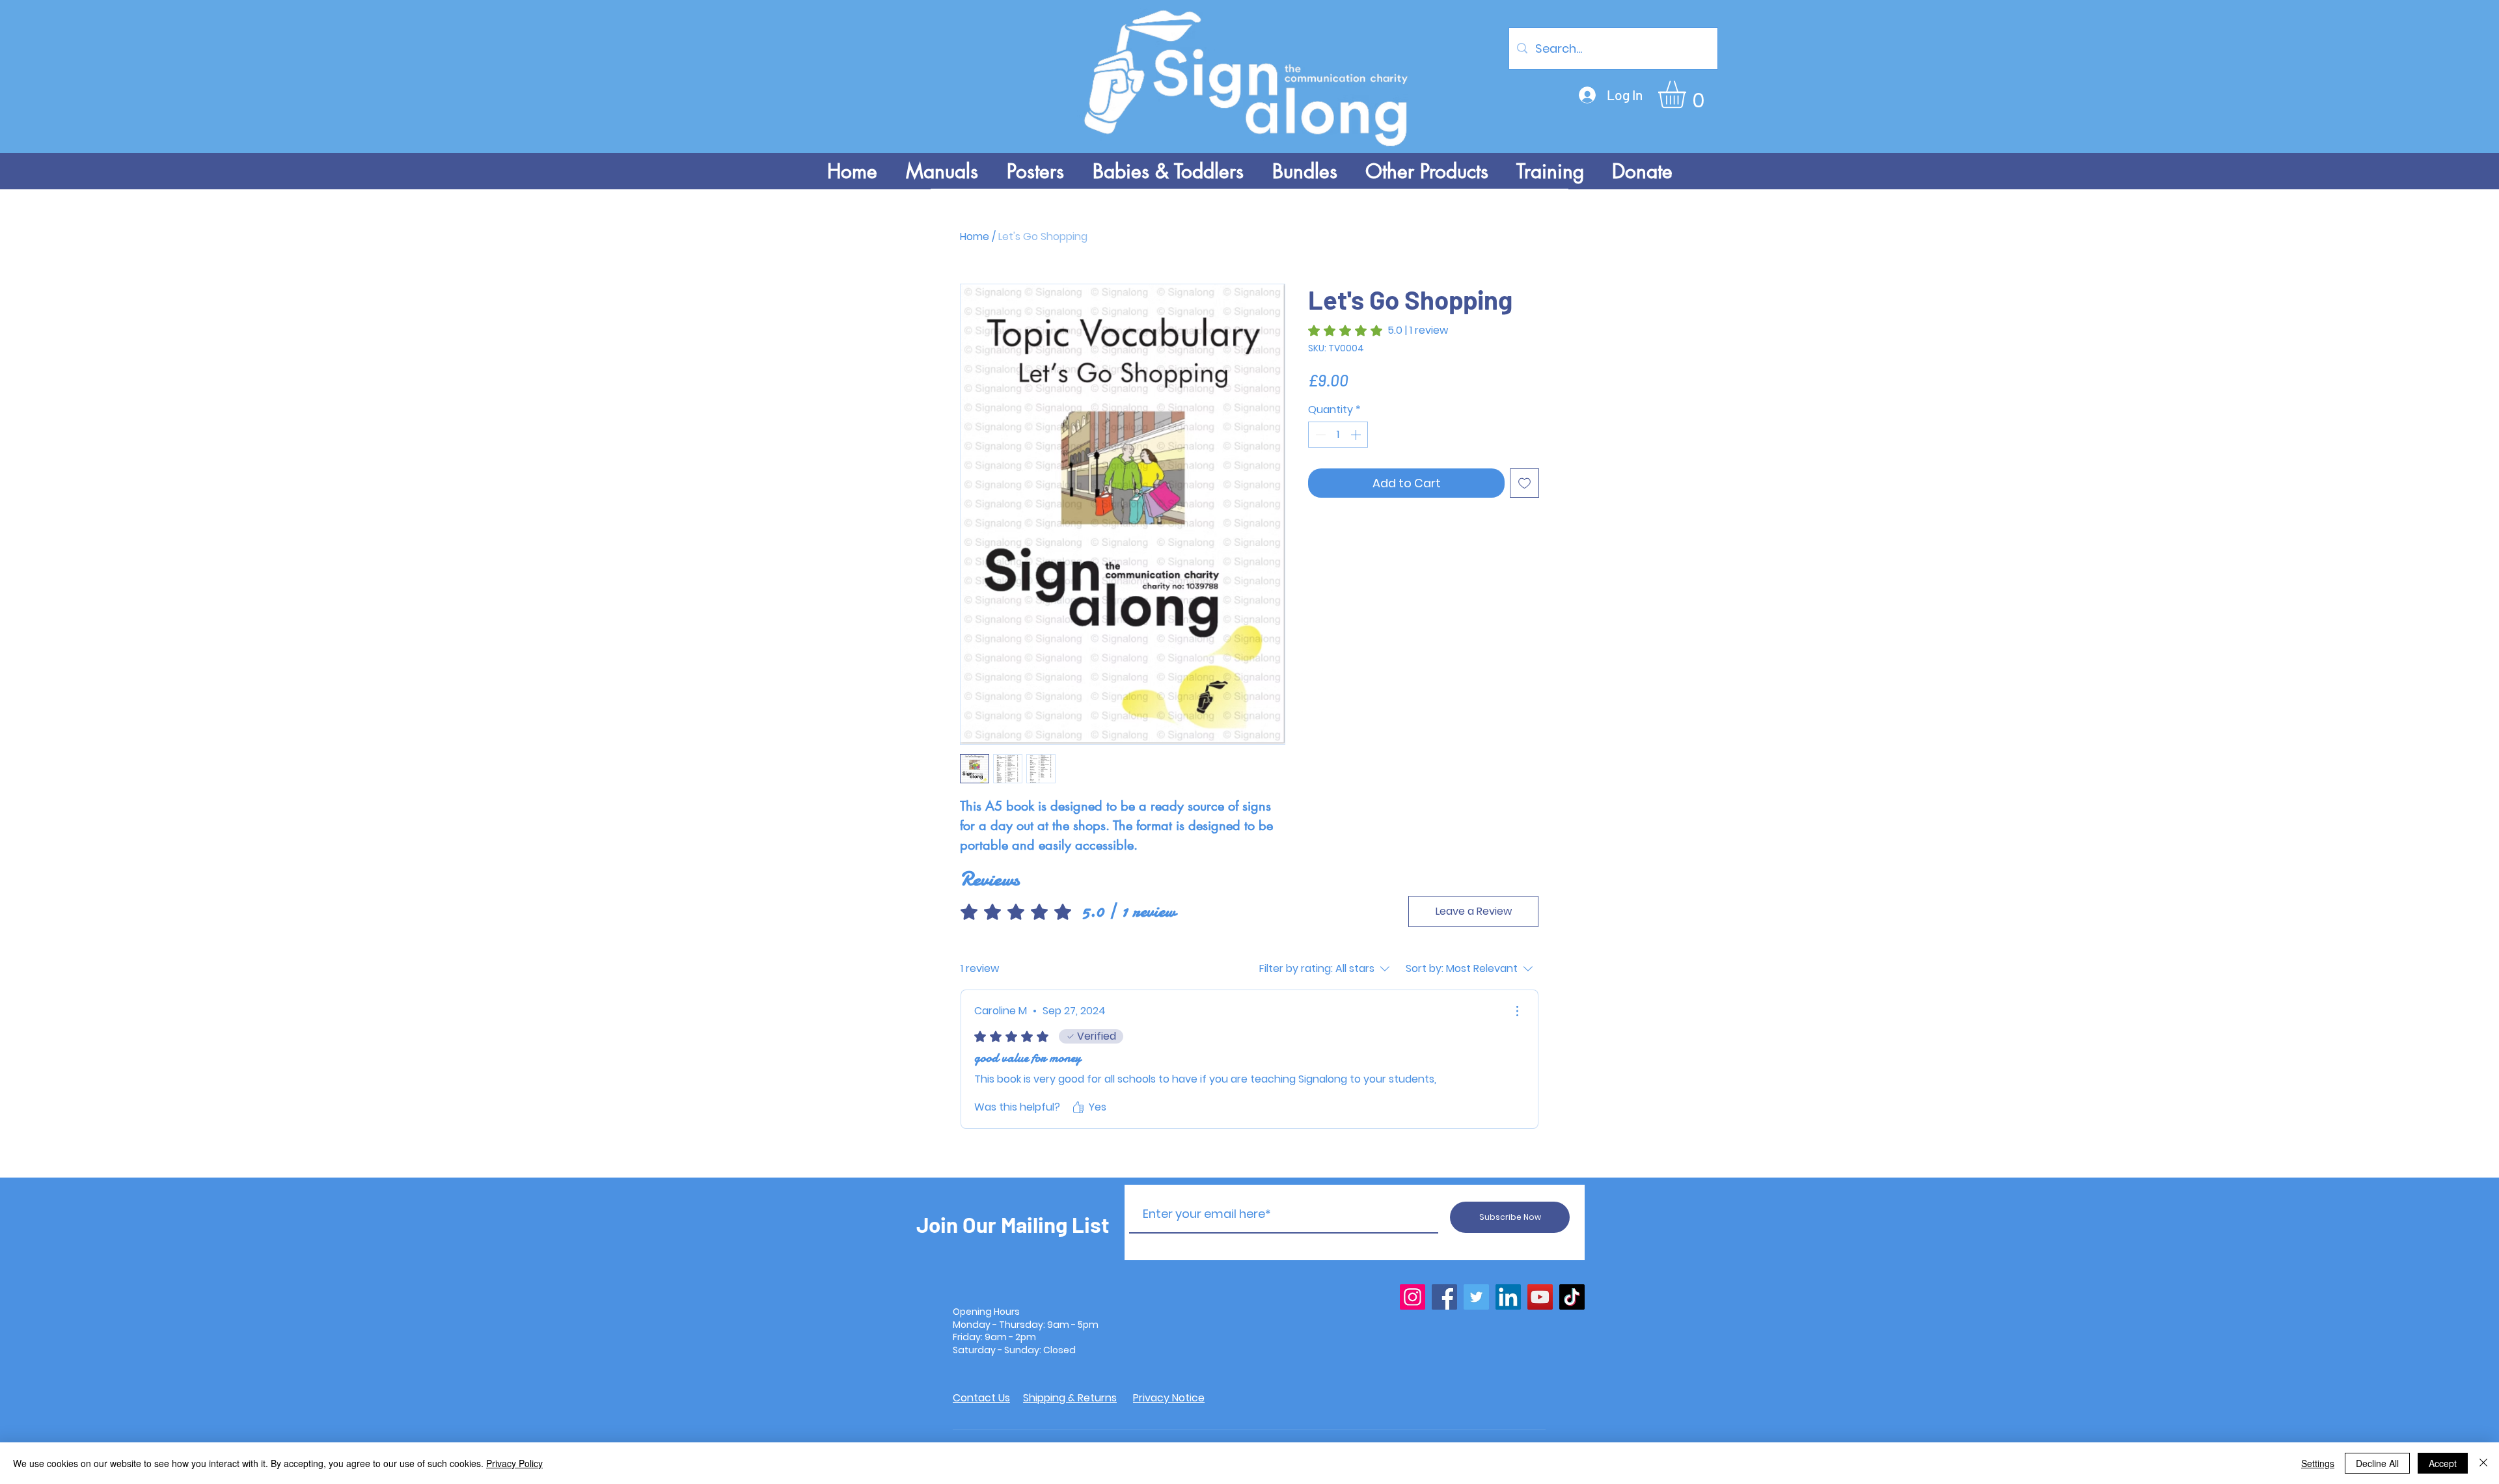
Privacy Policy (514, 1463)
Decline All (2377, 1463)
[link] (1378, 331)
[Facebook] (1444, 1297)
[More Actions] (1517, 1011)
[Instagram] (1413, 1297)
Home (975, 236)
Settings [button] (2318, 1463)
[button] (1688, 94)
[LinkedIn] (1508, 1297)
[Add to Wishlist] (1524, 483)
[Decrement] (1319, 435)
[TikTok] (1572, 1297)
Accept (2443, 1463)
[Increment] (1357, 435)
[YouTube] (1540, 1297)
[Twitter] (1476, 1297)
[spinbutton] (1338, 435)
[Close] (2483, 1463)
